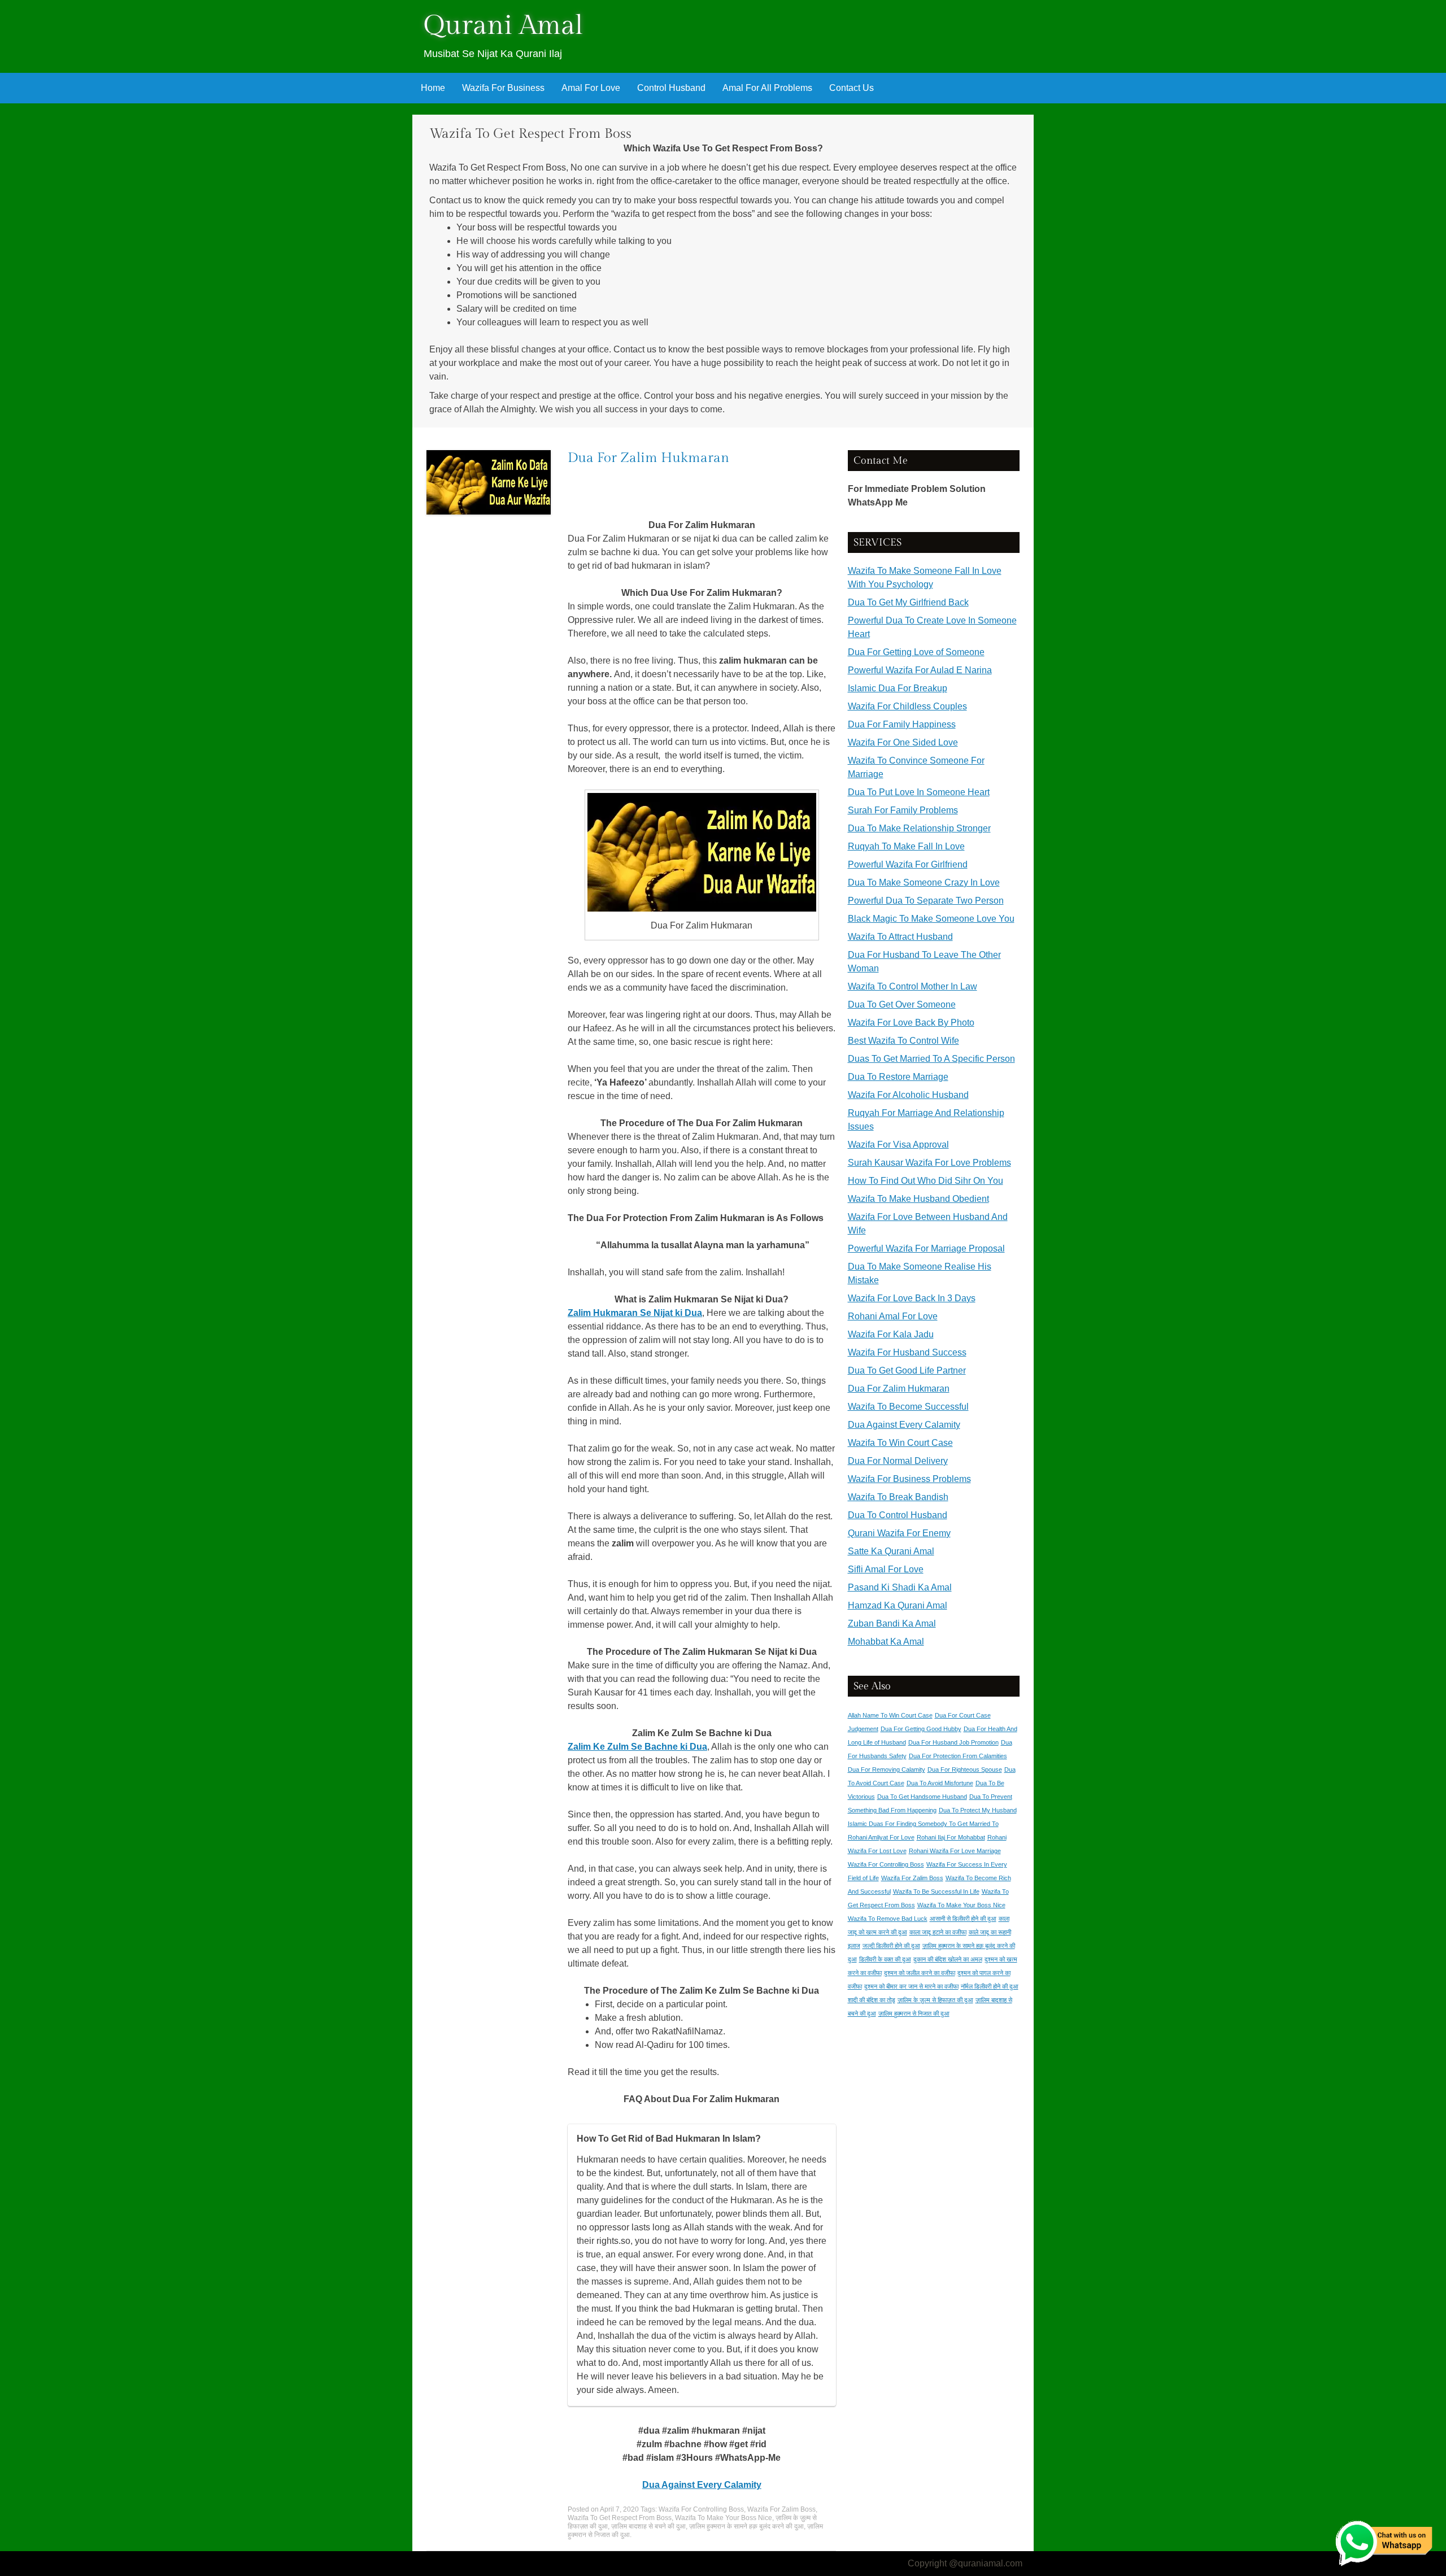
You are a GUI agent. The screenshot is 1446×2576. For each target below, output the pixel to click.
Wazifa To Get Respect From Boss (620, 2518)
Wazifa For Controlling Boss (701, 2509)
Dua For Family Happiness (902, 724)
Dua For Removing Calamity (887, 1769)
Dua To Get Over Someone (902, 1004)
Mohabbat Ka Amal (886, 1642)
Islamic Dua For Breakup (898, 688)
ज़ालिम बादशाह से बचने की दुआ (648, 2526)
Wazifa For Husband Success (907, 1352)
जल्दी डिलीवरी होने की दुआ (891, 1946)
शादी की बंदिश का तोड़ (872, 2000)
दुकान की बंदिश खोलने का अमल (948, 1959)
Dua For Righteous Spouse (965, 1769)
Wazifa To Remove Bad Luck (888, 1919)
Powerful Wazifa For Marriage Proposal (926, 1248)
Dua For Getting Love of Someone (916, 652)
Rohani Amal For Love (893, 1316)
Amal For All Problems (767, 88)
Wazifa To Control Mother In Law (913, 986)
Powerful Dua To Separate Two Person (926, 901)
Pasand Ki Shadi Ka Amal (900, 1587)
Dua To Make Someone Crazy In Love (924, 882)
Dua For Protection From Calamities (958, 1756)
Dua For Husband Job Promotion (953, 1742)
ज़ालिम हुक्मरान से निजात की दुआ (914, 2013)
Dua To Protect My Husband (978, 1810)
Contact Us (852, 88)
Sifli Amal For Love (886, 1569)
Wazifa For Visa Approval (898, 1145)
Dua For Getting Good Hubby (921, 1729)
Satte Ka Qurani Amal (891, 1551)
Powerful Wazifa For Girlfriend (908, 864)
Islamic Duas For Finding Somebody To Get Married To (923, 1824)
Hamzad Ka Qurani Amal (898, 1605)
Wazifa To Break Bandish (898, 1497)
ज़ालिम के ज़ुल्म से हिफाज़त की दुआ (935, 2000)
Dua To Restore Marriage (898, 1077)
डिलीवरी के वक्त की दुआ (885, 1959)
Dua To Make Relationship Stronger (919, 828)
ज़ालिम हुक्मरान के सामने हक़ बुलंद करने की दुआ (746, 2526)
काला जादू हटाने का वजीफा (938, 1932)
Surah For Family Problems (903, 810)
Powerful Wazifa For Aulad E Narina (920, 670)
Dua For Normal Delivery (898, 1461)
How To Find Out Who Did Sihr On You (925, 1181)
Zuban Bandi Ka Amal (892, 1623)
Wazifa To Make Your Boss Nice (724, 2518)
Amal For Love (591, 88)
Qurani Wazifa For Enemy (899, 1533)
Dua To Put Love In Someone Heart (919, 792)
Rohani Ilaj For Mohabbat (951, 1837)
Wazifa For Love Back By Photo (911, 1023)
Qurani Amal (503, 26)
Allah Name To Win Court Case (890, 1715)
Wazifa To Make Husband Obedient (918, 1199)
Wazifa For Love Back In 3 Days (912, 1298)
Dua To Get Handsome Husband (922, 1797)
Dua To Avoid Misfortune (940, 1783)
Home (433, 88)
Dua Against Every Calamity (904, 1425)
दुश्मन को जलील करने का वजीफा (920, 1973)
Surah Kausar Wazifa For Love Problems (929, 1163)
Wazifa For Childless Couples (907, 706)
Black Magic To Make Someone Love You (931, 919)
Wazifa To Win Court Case (900, 1443)
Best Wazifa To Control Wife (903, 1041)
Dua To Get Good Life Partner (907, 1370)
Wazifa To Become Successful (908, 1407)
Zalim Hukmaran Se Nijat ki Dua (635, 1313)
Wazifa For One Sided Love (903, 742)
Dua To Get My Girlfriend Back (908, 602)
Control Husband (671, 88)
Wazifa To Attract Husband (900, 937)
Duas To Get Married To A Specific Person (931, 1059)
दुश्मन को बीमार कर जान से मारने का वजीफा (911, 1986)
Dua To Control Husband (898, 1515)
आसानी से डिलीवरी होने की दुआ (963, 1919)
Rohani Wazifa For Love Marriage (955, 1851)
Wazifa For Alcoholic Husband (908, 1095)
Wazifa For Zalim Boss (781, 2509)
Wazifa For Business (503, 88)
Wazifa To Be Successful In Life (936, 1891)
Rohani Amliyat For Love (881, 1837)
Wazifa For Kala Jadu (891, 1334)
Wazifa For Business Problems (909, 1479)
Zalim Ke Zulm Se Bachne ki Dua (637, 1747)
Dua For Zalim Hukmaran (648, 458)
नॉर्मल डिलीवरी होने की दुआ (990, 1986)
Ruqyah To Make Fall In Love (906, 846)
